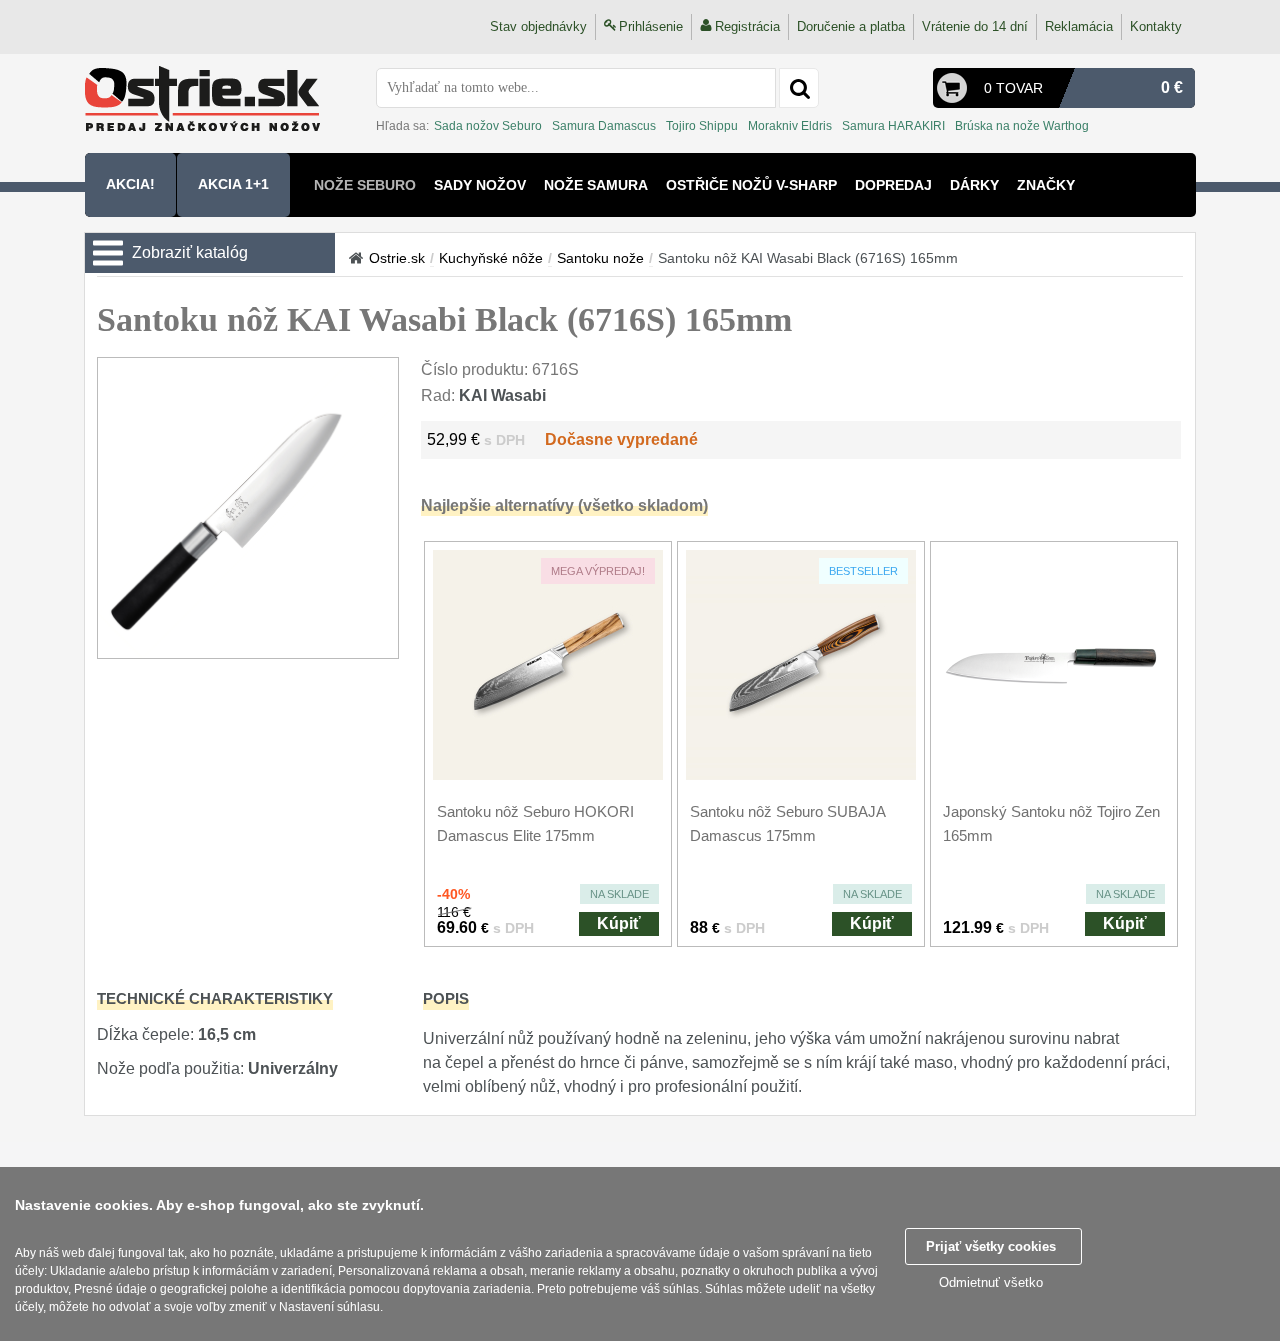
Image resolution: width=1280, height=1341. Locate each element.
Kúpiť (619, 923)
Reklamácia (1079, 26)
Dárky (974, 185)
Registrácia (747, 26)
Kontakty (1156, 26)
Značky (1046, 185)
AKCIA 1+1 (233, 184)
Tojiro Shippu (702, 126)
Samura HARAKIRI (893, 126)
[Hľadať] (799, 88)
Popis (446, 998)
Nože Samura (596, 185)
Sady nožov (480, 185)
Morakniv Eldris (790, 126)
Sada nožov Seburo (488, 126)
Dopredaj (893, 185)
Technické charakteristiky (215, 998)
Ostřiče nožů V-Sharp (751, 185)
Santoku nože (600, 258)
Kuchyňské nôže (491, 258)
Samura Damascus (604, 126)
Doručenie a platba (851, 26)
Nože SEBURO (365, 185)
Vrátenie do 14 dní (975, 26)
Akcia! (130, 184)
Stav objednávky (538, 26)
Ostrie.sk (397, 258)
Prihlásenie (651, 26)
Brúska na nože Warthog (1022, 126)
